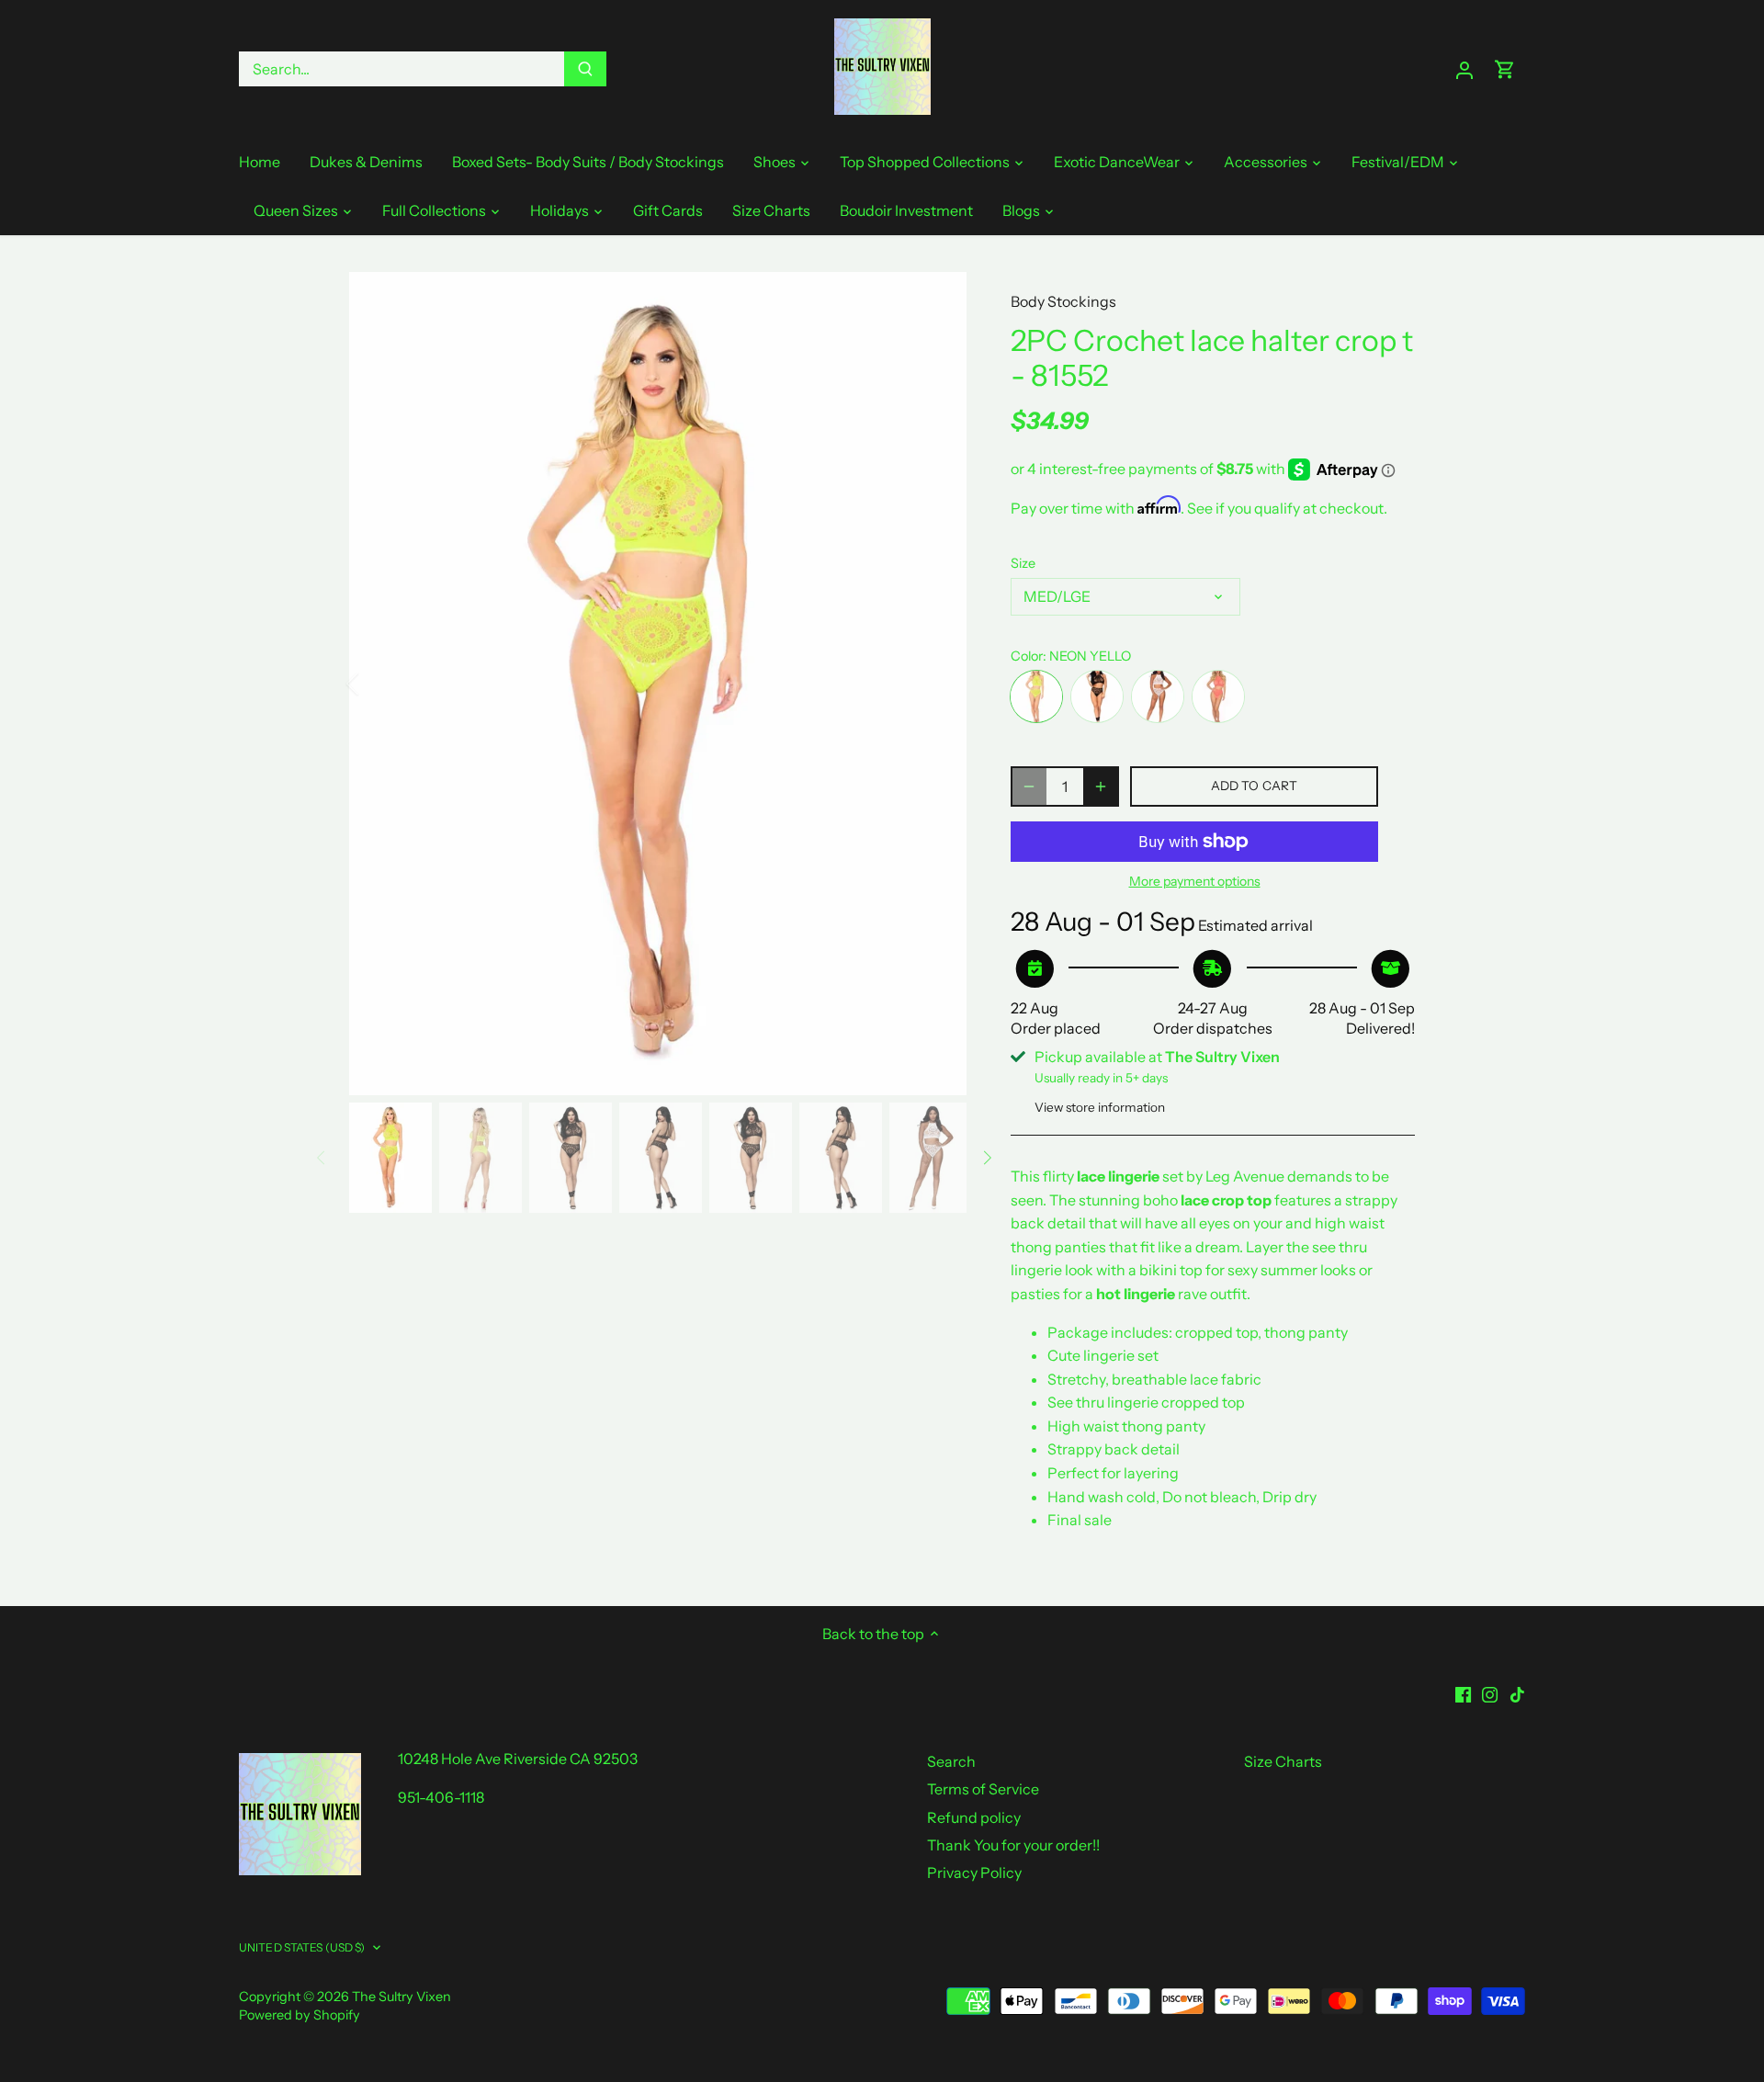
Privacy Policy (974, 1873)
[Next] (939, 684)
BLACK (1097, 696)
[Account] (1464, 69)
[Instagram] (1490, 1693)
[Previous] (377, 684)
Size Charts (1283, 1761)
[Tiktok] (1517, 1693)
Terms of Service (983, 1789)
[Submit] (585, 69)
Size (1023, 564)
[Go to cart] (1505, 69)
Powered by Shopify (300, 2015)
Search (951, 1761)
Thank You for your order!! (1013, 1845)
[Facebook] (1463, 1693)
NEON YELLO (1036, 696)
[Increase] (1101, 786)
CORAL (1218, 696)
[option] (658, 684)
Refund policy (974, 1817)
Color (1027, 656)
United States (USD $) (302, 1947)
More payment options (1195, 882)
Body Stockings (1063, 301)
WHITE (1158, 696)
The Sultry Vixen (401, 1997)
